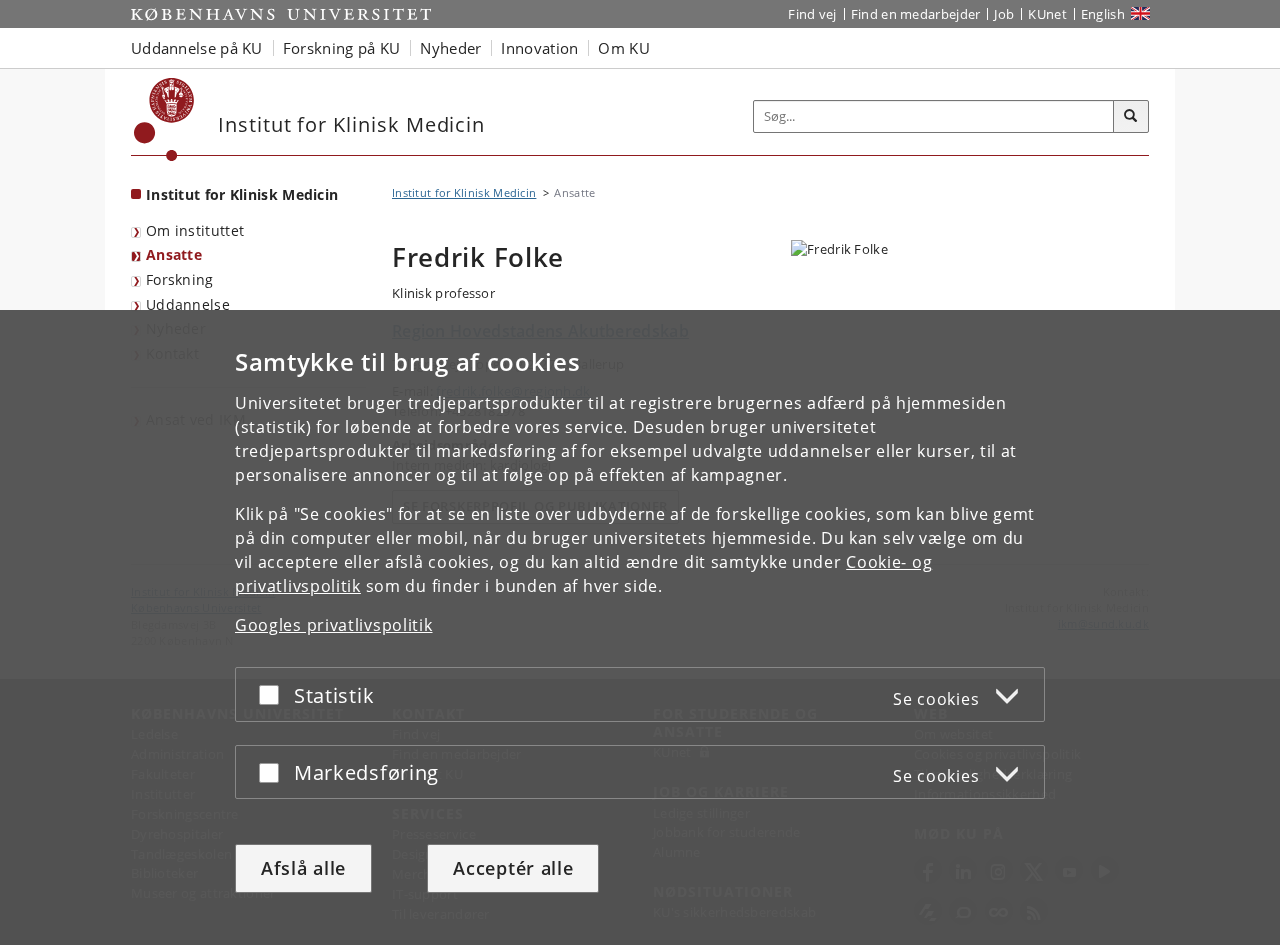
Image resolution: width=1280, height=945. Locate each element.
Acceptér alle (513, 868)
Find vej (812, 14)
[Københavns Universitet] (164, 119)
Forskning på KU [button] (342, 48)
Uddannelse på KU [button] (197, 48)
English (1103, 14)
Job (1004, 14)
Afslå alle (303, 868)
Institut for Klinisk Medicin (242, 194)
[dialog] (640, 627)
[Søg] (1131, 117)
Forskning (180, 279)
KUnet (1047, 14)
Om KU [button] (624, 48)
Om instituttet (195, 230)
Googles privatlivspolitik (334, 625)
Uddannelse (188, 304)
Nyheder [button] (450, 48)
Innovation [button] (539, 48)
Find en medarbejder (916, 14)
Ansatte (174, 254)
